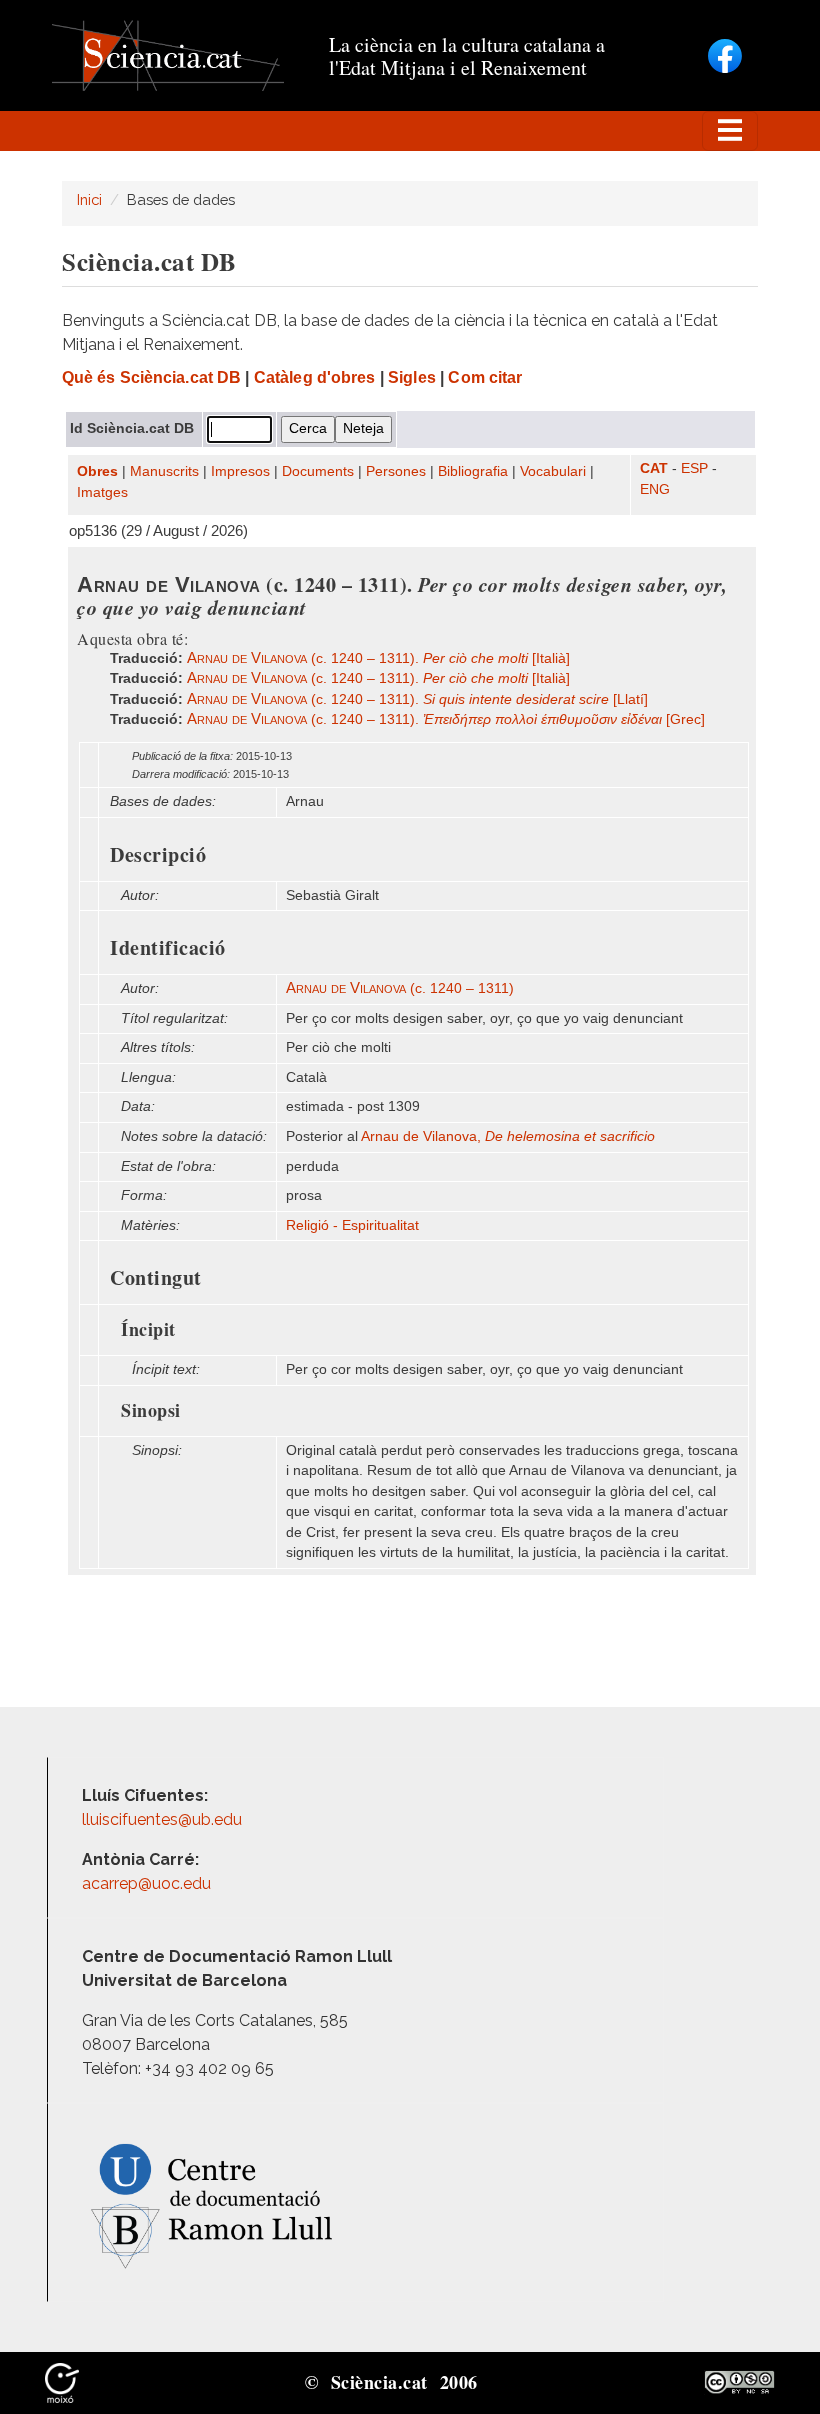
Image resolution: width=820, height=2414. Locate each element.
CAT (654, 468)
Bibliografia (473, 471)
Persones (396, 471)
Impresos (240, 471)
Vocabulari (553, 471)
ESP (694, 468)
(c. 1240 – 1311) (400, 988)
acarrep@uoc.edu (146, 1883)
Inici (89, 199)
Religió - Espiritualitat (352, 1225)
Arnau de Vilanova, (508, 1136)
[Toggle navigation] (730, 131)
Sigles (412, 377)
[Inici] (168, 54)
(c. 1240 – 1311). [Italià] (378, 658)
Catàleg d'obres (315, 377)
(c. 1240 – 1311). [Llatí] (417, 699)
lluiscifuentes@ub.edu (164, 1819)
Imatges (102, 492)
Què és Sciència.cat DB (151, 377)
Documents (318, 471)
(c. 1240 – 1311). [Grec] (446, 719)
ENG (655, 489)
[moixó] (62, 2381)
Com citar (485, 377)
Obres (97, 471)
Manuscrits (164, 471)
